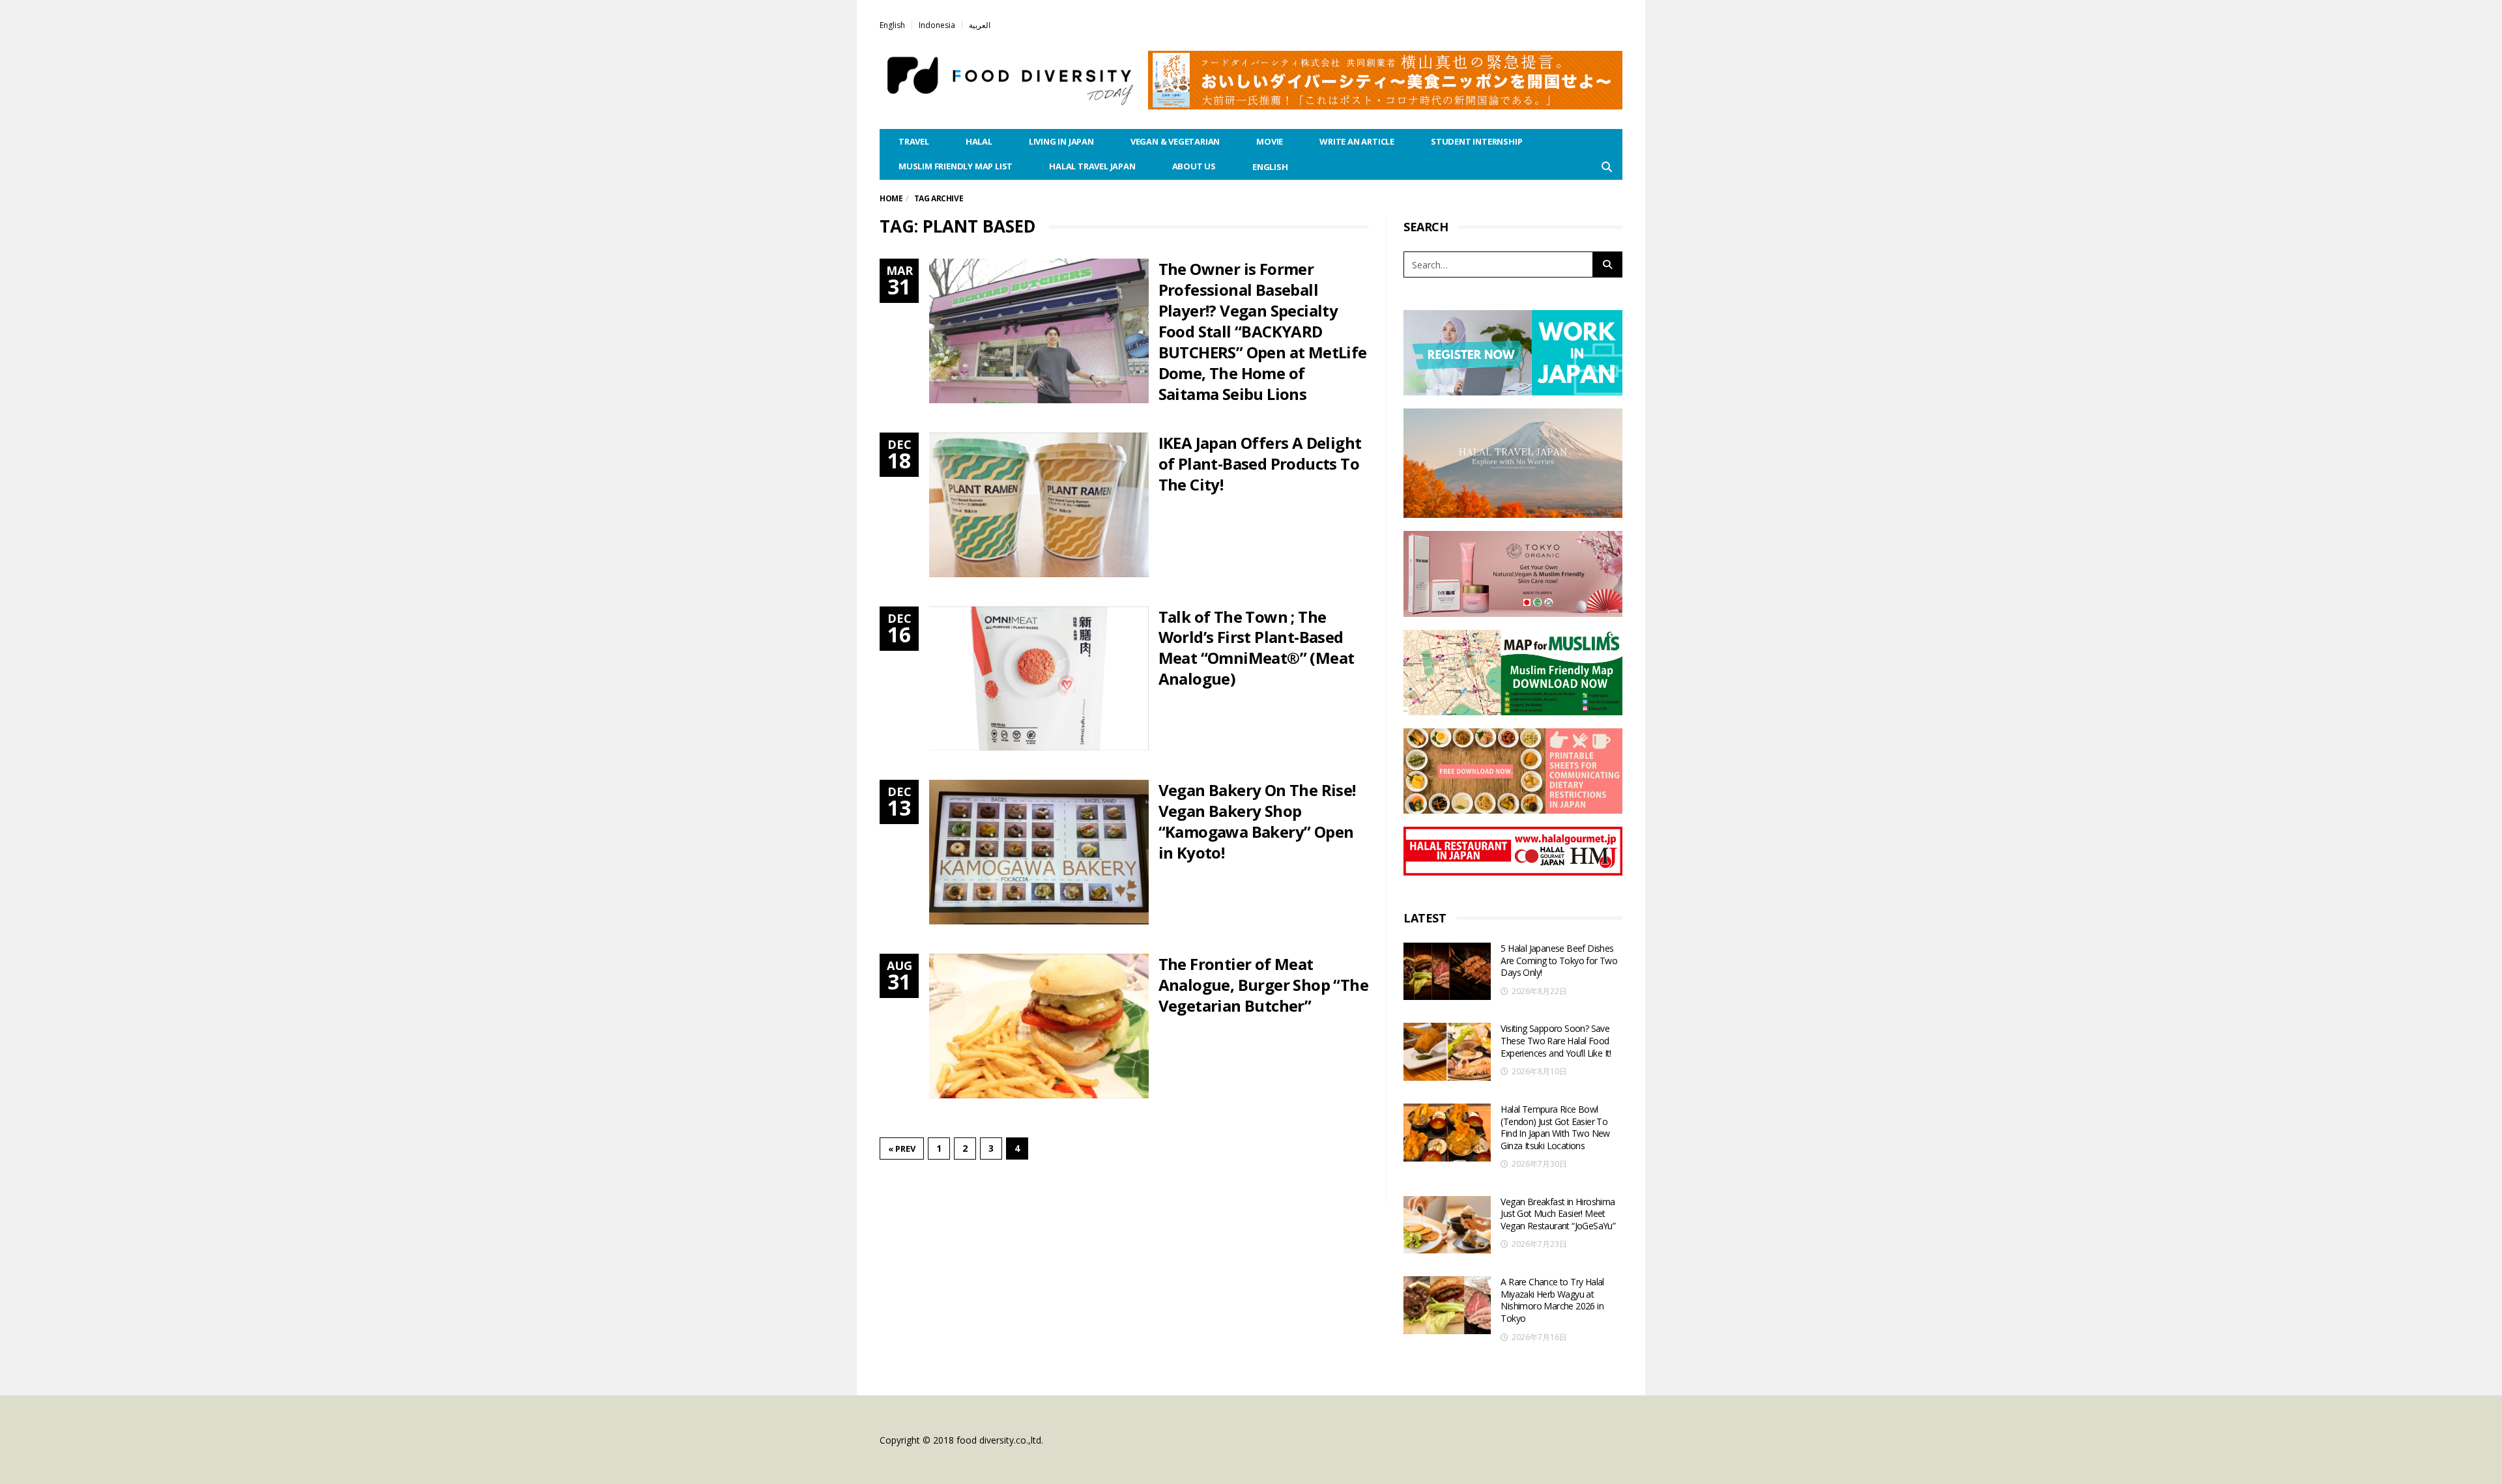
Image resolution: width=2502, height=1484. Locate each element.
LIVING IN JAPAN (1061, 141)
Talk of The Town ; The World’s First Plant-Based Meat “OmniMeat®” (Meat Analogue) (1257, 648)
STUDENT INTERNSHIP (1476, 141)
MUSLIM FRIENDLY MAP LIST (956, 166)
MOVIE (1270, 141)
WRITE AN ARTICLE (1357, 141)
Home (891, 198)
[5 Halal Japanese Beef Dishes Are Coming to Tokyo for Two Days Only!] (1447, 972)
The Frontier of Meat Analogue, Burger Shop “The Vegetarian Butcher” (1263, 985)
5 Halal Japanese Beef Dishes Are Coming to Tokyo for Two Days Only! (1559, 960)
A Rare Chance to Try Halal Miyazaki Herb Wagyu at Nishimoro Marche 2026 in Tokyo (1552, 1300)
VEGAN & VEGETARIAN (1175, 141)
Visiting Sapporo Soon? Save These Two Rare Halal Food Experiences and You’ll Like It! (1556, 1040)
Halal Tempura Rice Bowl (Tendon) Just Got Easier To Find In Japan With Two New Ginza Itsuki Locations (1555, 1127)
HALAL (979, 141)
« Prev (902, 1149)
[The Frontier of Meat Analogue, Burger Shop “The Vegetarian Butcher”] (1039, 1026)
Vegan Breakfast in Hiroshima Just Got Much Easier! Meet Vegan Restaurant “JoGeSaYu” (1558, 1214)
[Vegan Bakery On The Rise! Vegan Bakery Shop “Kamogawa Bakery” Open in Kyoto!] (1039, 852)
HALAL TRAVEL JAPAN (1092, 166)
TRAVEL (914, 141)
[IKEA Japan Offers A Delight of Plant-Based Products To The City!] (1039, 505)
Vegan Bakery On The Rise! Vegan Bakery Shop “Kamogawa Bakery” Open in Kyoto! (1257, 821)
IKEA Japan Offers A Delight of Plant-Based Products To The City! (1260, 464)
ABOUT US (1194, 166)
